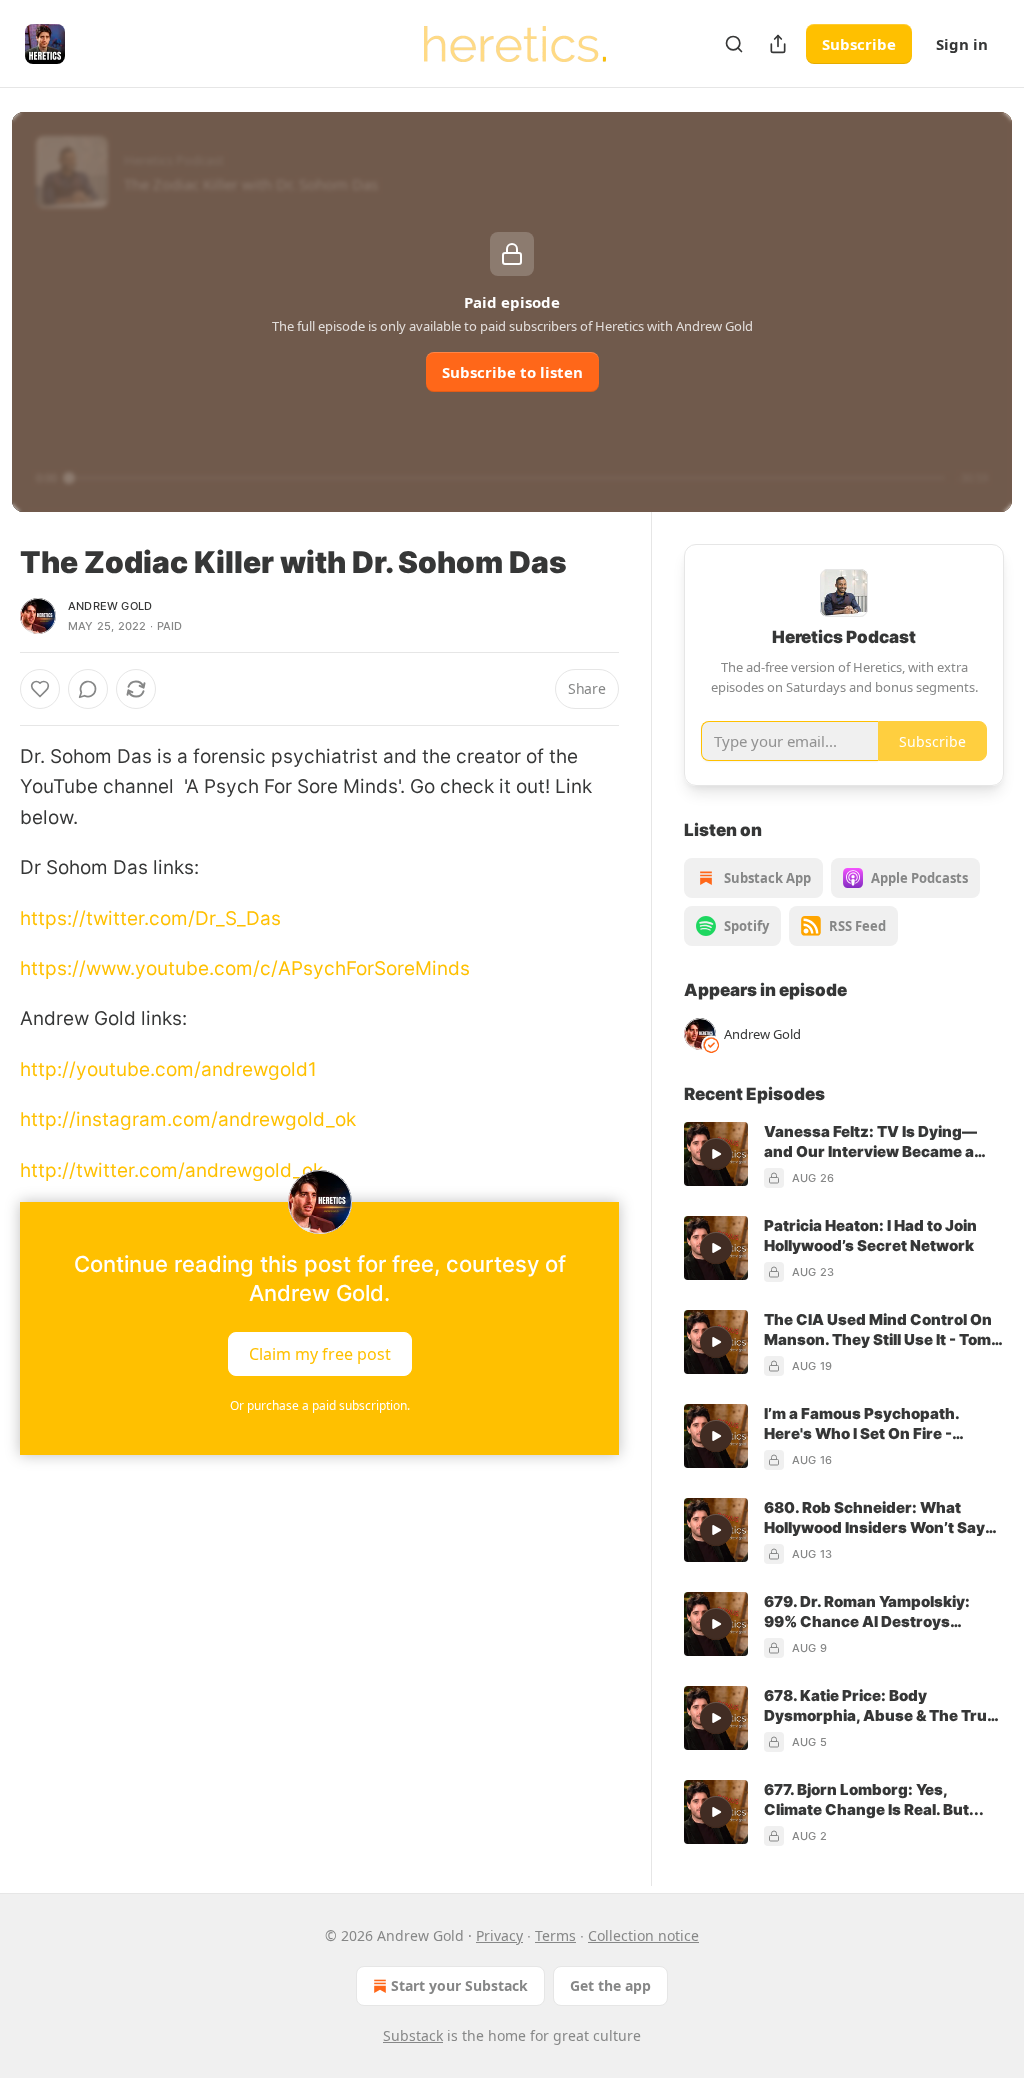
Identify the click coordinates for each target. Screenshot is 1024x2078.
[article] (844, 1155)
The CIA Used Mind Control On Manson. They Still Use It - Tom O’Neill (878, 1330)
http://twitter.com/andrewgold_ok (171, 1170)
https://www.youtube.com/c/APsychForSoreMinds (245, 968)
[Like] (40, 689)
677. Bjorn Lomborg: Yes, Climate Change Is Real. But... (874, 1799)
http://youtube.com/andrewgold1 (168, 1069)
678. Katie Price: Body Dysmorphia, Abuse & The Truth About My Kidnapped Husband (883, 1706)
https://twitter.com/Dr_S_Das (150, 918)
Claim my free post (320, 1354)
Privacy (499, 1935)
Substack (413, 2035)
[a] (716, 1154)
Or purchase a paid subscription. (320, 1405)
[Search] (734, 44)
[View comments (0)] (88, 689)
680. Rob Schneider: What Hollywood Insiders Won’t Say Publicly (874, 1518)
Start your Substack (459, 1985)
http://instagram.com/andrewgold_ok (188, 1119)
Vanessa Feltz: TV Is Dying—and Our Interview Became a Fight (870, 1142)
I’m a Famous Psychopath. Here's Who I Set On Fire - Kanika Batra (861, 1424)
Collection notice (643, 1935)
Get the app (610, 1985)
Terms (555, 1935)
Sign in (962, 44)
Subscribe (859, 44)
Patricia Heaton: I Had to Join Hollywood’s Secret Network (870, 1235)
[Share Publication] (778, 44)
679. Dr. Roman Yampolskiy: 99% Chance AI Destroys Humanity (867, 1612)
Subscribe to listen (512, 372)
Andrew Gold (110, 606)
